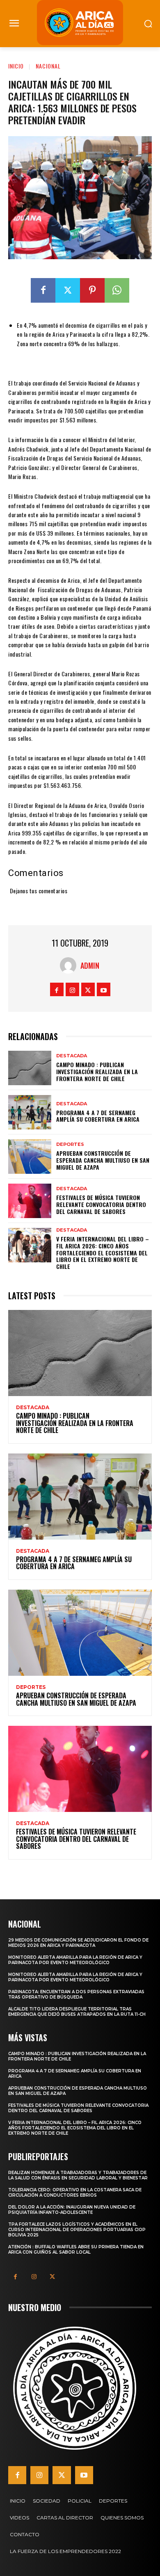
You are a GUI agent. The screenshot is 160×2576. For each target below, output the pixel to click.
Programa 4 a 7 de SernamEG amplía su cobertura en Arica (98, 1116)
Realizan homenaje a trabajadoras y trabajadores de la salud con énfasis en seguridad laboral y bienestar (78, 2175)
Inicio (16, 66)
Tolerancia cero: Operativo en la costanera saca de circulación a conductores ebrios (75, 2193)
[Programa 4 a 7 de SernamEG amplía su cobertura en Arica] (30, 1112)
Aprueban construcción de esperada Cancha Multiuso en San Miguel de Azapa (103, 1160)
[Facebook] (43, 290)
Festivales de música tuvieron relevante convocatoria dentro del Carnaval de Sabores (101, 1204)
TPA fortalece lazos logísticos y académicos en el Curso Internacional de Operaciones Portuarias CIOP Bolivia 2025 (77, 2230)
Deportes (70, 1144)
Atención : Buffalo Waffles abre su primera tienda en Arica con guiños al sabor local (76, 2250)
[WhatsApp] (117, 290)
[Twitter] (68, 290)
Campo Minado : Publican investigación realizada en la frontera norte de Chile (97, 1071)
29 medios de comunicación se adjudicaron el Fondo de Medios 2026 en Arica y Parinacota (78, 1943)
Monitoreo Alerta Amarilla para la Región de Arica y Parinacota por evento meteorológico (75, 1960)
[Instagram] (72, 989)
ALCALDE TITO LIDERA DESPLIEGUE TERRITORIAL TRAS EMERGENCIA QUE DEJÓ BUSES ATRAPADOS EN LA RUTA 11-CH (77, 2012)
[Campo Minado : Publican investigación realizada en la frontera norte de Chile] (30, 1068)
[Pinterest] (92, 290)
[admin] (70, 965)
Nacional (48, 66)
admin (90, 965)
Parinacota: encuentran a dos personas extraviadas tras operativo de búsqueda (76, 1994)
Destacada (72, 1056)
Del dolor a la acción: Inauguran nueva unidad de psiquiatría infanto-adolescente (72, 2210)
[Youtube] (104, 989)
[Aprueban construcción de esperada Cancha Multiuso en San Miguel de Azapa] (30, 1157)
